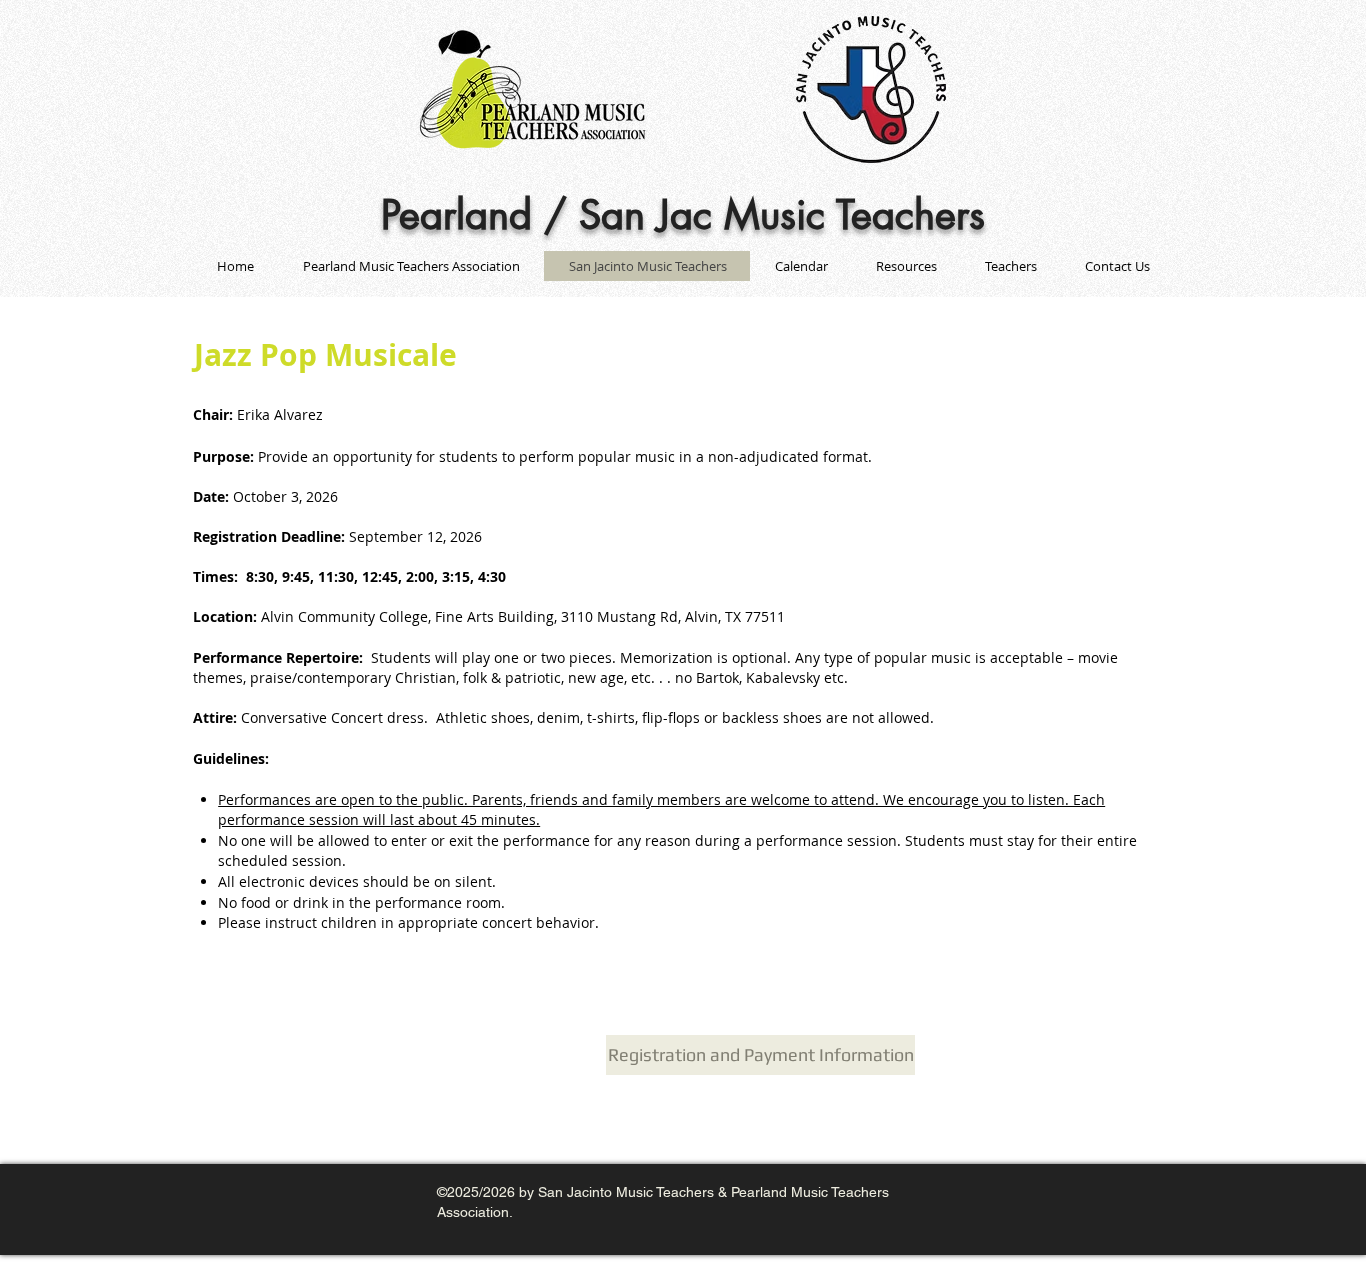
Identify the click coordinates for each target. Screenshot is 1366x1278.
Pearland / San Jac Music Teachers (683, 215)
